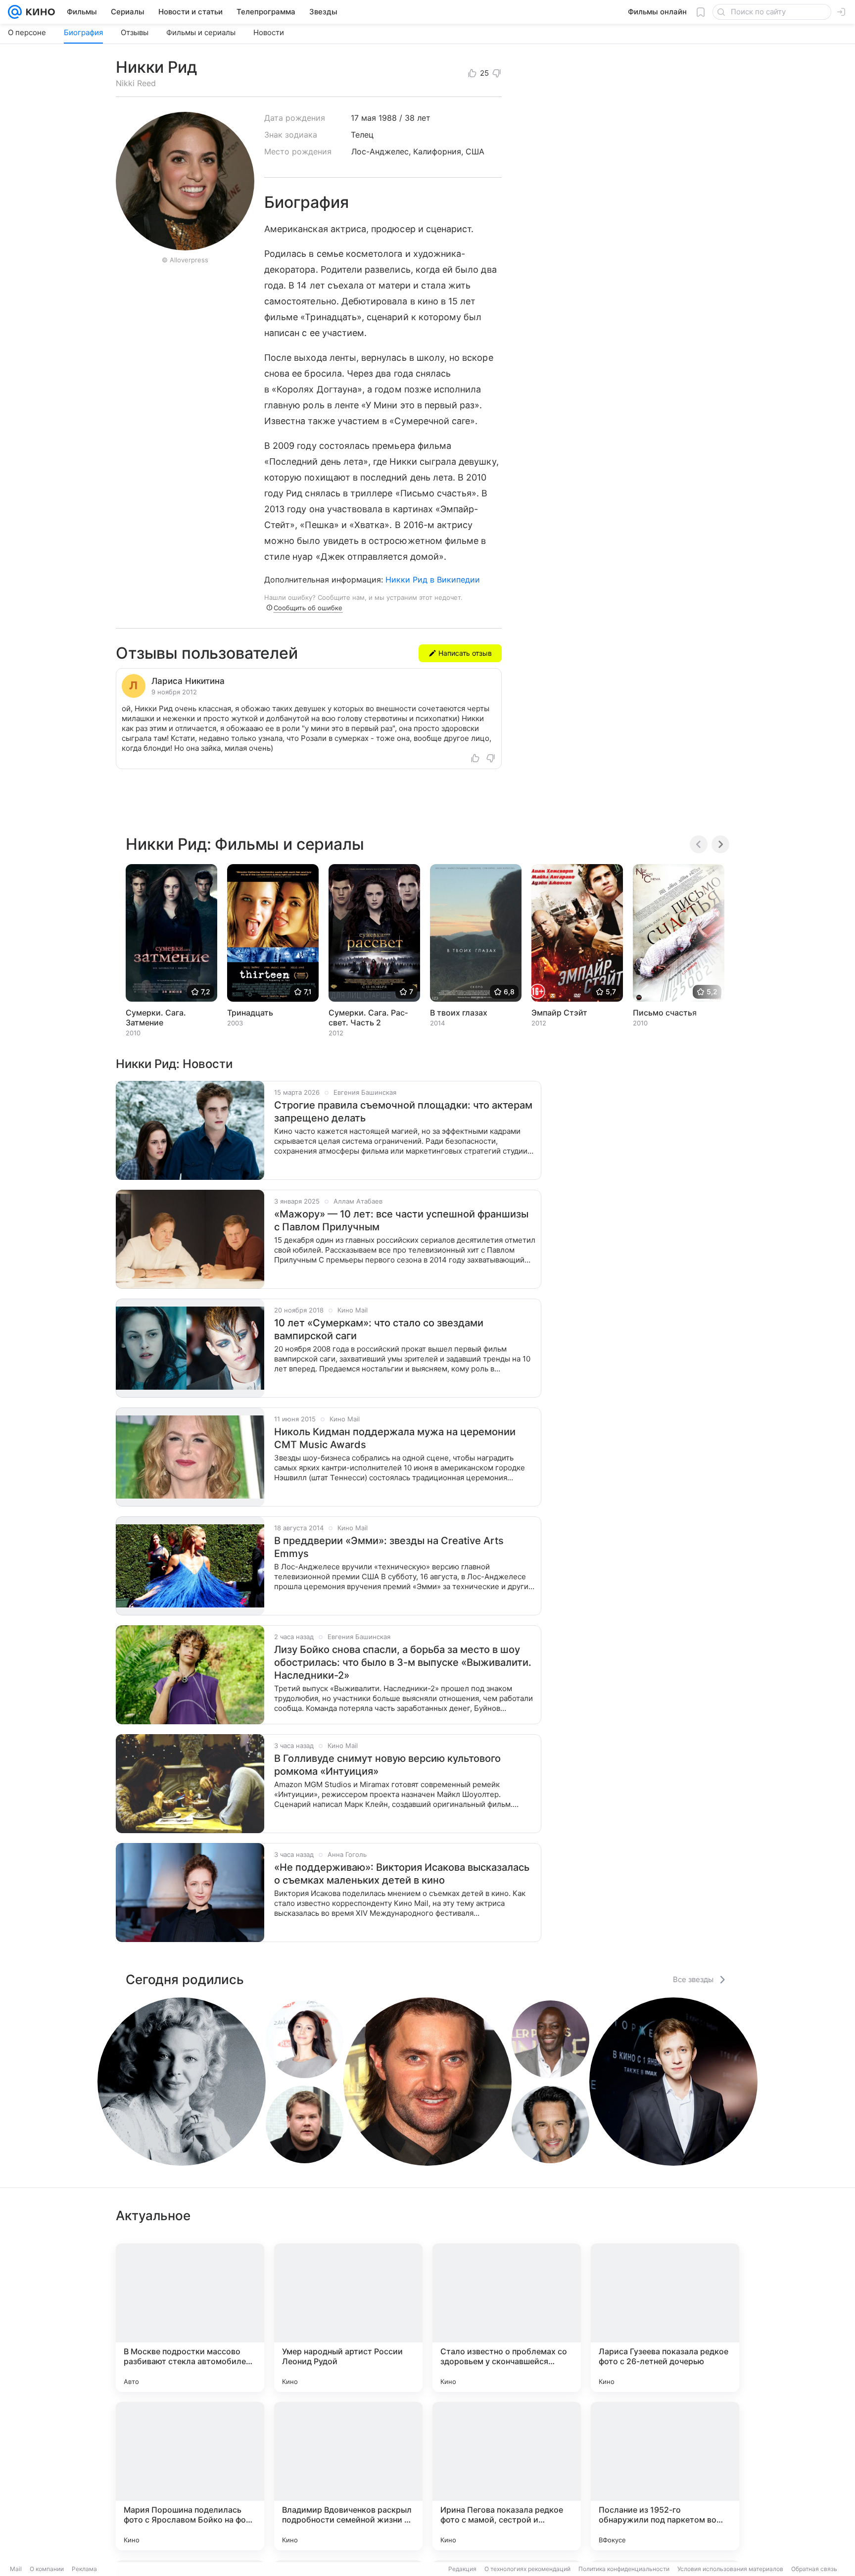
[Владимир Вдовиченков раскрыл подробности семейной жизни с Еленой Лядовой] (348, 2476)
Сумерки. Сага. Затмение (156, 1018)
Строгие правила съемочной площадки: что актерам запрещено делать (403, 1112)
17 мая (363, 118)
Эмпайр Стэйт (559, 1013)
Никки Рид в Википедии (433, 580)
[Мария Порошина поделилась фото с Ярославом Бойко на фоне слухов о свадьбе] (190, 2476)
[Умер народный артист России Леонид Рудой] (348, 2318)
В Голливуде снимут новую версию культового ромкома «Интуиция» (387, 1765)
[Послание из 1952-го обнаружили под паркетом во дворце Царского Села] (665, 2476)
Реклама (84, 2569)
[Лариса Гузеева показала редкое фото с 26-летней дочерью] (665, 2318)
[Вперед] (720, 844)
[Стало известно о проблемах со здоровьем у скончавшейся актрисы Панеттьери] (507, 2318)
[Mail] (15, 12)
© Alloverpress (185, 260)
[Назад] (699, 844)
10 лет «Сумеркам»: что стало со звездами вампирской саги (379, 1329)
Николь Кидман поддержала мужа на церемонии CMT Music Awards (395, 1438)
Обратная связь (814, 2569)
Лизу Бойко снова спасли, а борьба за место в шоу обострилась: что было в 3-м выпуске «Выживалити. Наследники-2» (403, 1662)
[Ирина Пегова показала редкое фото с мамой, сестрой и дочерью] (507, 2476)
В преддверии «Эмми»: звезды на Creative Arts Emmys (389, 1547)
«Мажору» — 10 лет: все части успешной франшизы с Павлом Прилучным (401, 1220)
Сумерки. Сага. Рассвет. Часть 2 (368, 1018)
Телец (362, 135)
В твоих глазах (459, 1013)
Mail (16, 2569)
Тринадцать (250, 1013)
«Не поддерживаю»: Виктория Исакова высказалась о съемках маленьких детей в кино (402, 1874)
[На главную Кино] (38, 12)
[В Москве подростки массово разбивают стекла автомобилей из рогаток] (190, 2318)
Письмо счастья (665, 1013)
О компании (47, 2569)
